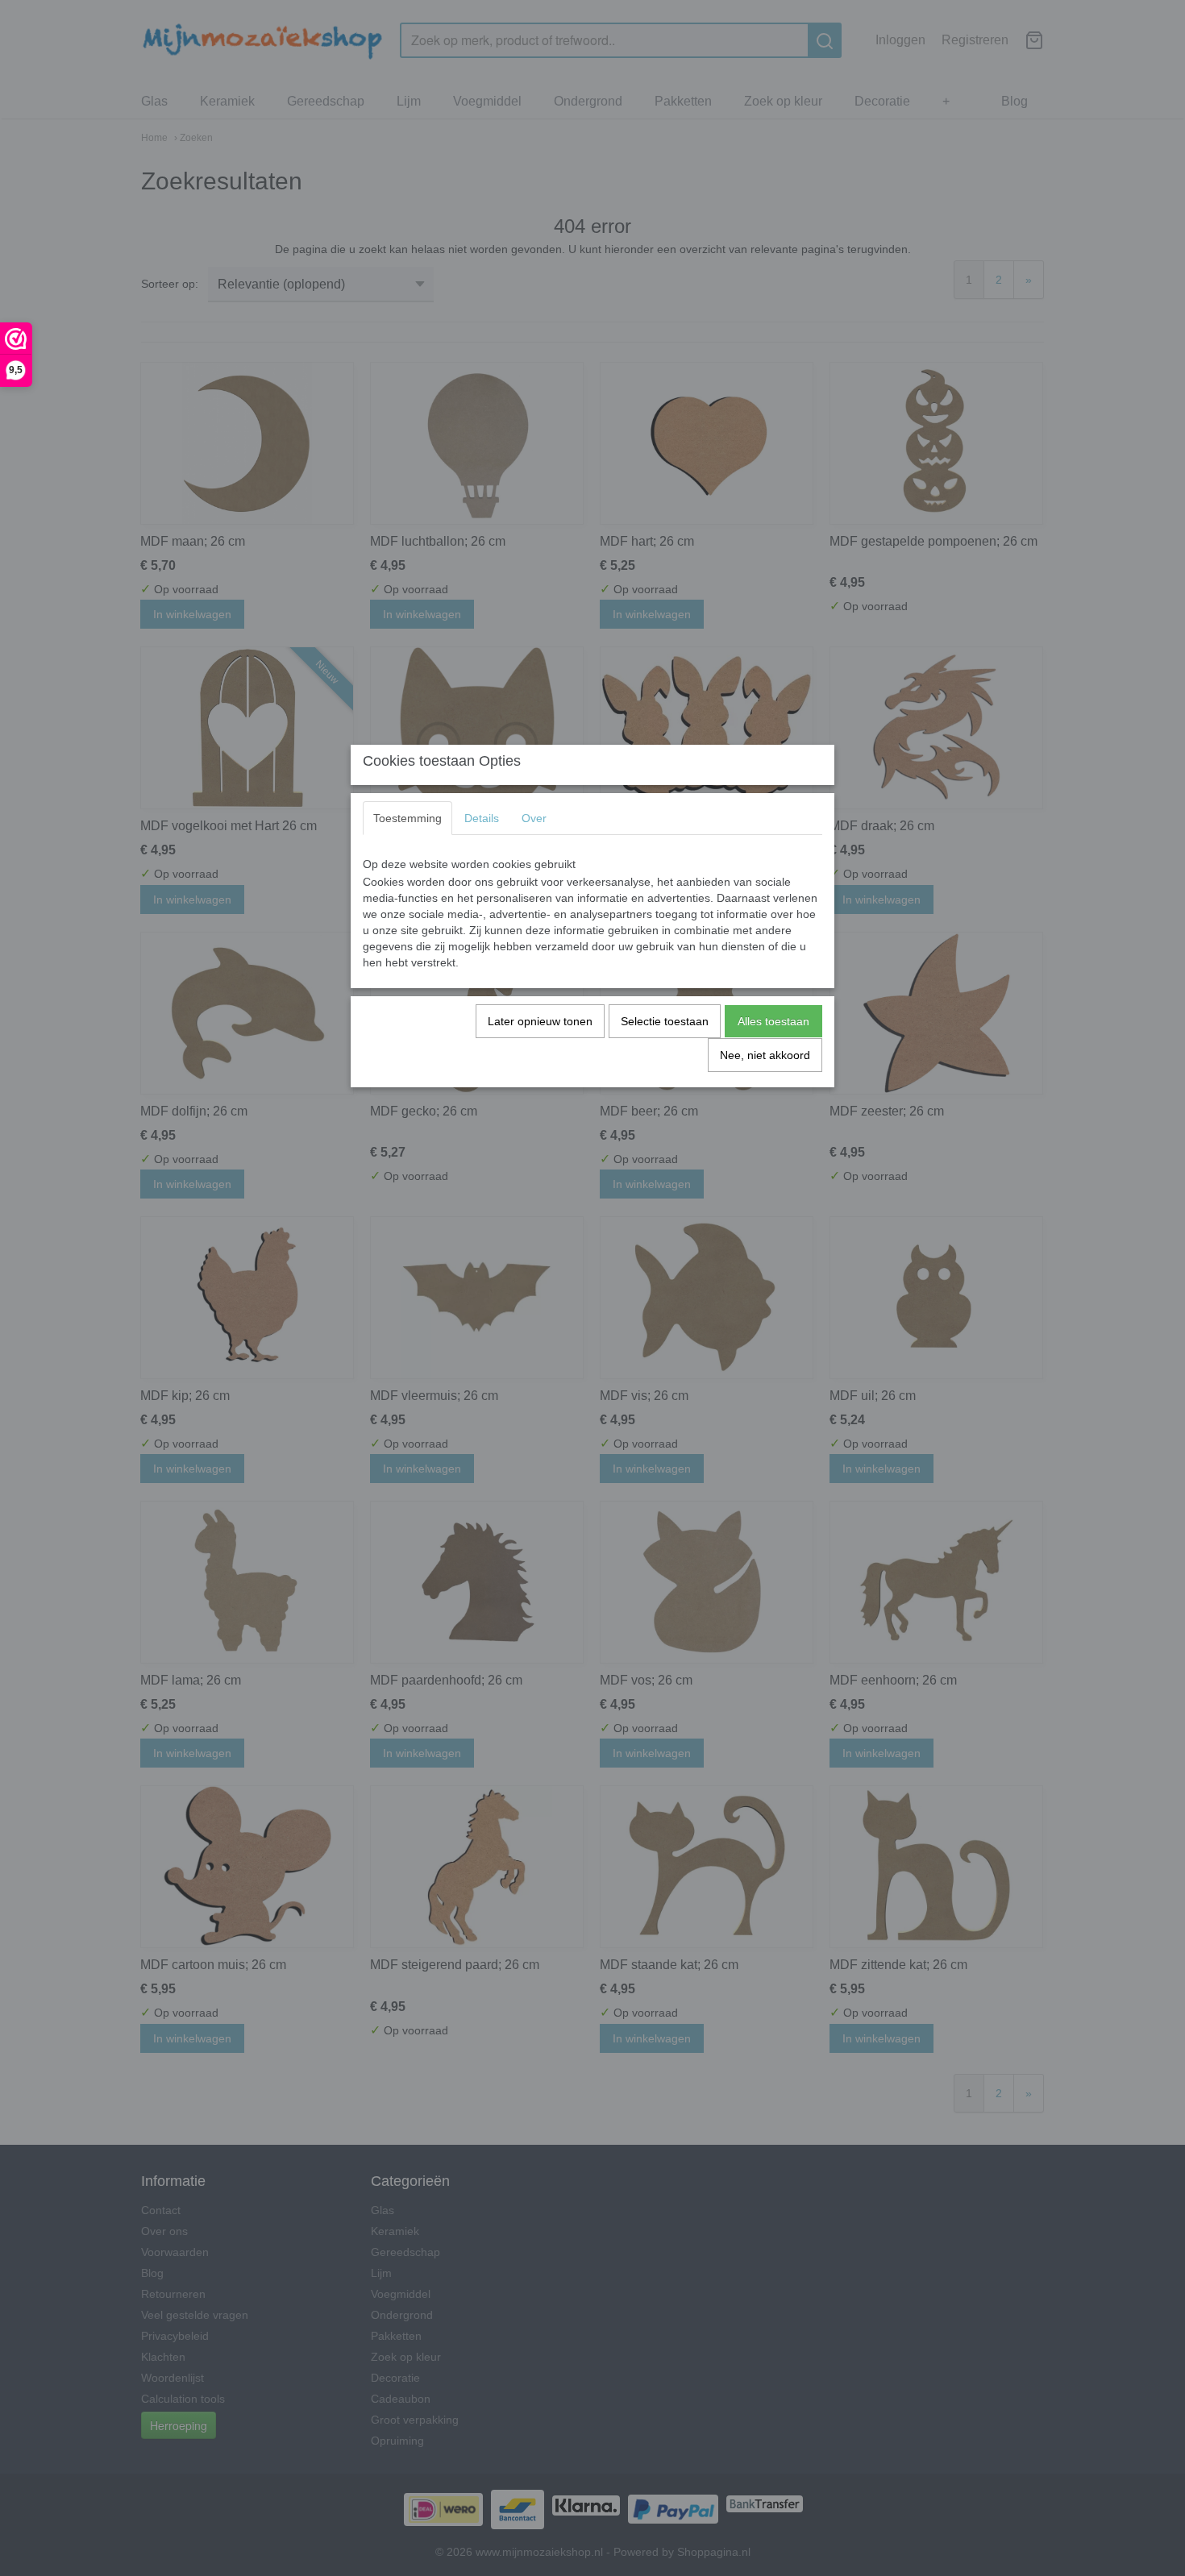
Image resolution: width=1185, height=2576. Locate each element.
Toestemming (407, 818)
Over (534, 818)
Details (482, 818)
